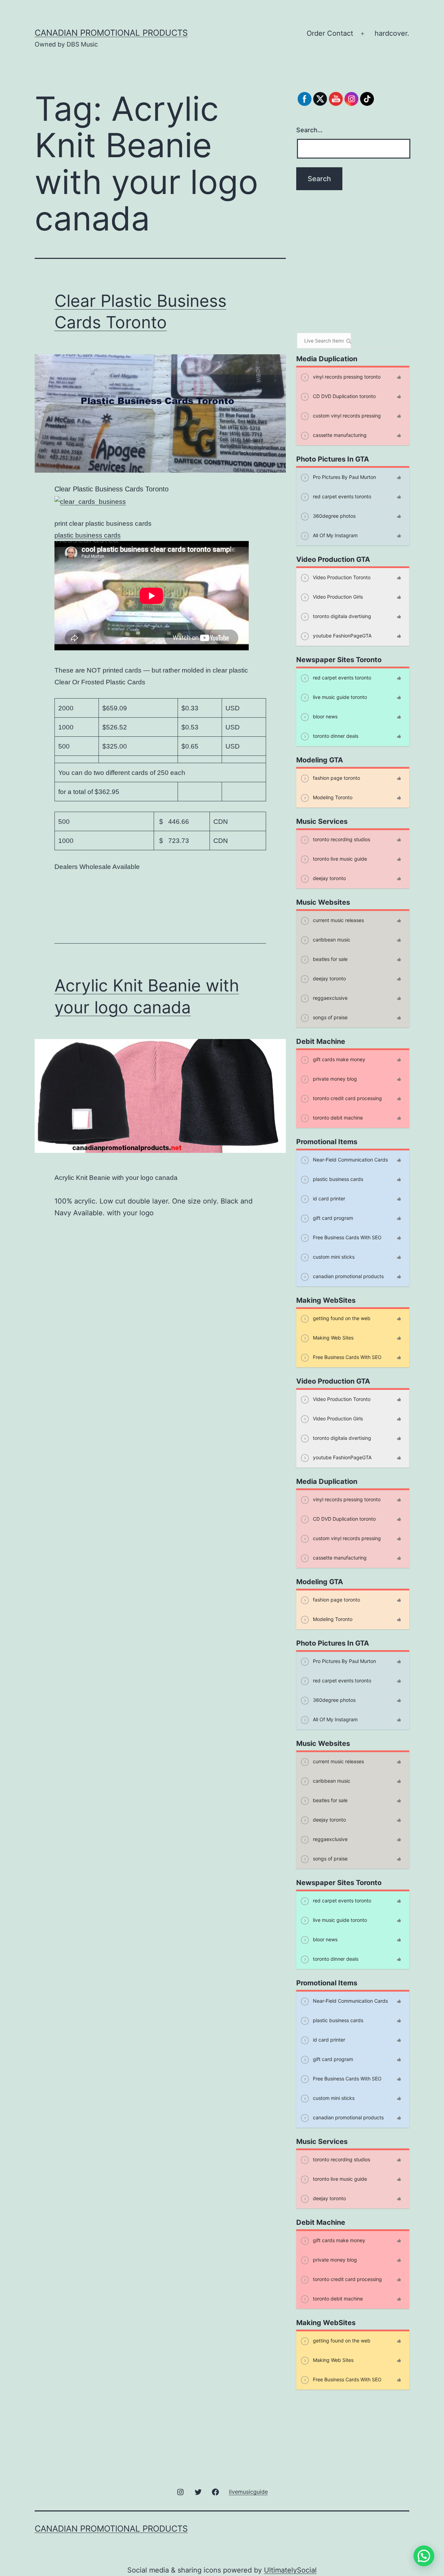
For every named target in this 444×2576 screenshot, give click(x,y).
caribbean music (331, 940)
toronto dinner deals (335, 736)
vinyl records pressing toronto (346, 377)
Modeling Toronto (332, 797)
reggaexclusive (330, 998)
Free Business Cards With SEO (347, 1237)
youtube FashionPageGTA (341, 636)
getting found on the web (341, 1318)
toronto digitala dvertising (341, 616)
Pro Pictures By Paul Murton (344, 477)
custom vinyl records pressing (346, 416)
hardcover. (392, 33)
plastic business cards (88, 535)
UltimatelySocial (290, 2570)
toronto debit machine (337, 1118)
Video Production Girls (337, 597)
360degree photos (334, 516)
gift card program (332, 1218)
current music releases (338, 920)
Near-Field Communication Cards (350, 1160)
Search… (309, 130)
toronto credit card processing (347, 1098)
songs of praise (330, 1017)
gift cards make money (338, 1059)
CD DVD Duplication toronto (344, 396)
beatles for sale (330, 959)
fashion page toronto (336, 778)
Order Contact (330, 33)
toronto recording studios (341, 839)
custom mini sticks (333, 1257)
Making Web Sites (332, 1338)
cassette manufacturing (339, 435)
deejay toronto (329, 878)
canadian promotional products (111, 33)
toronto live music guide (339, 859)
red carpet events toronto (341, 496)
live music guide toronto (339, 697)
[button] (424, 2556)
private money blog (334, 1079)
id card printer (328, 1198)
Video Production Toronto (341, 577)
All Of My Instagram (335, 535)
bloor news (325, 716)
